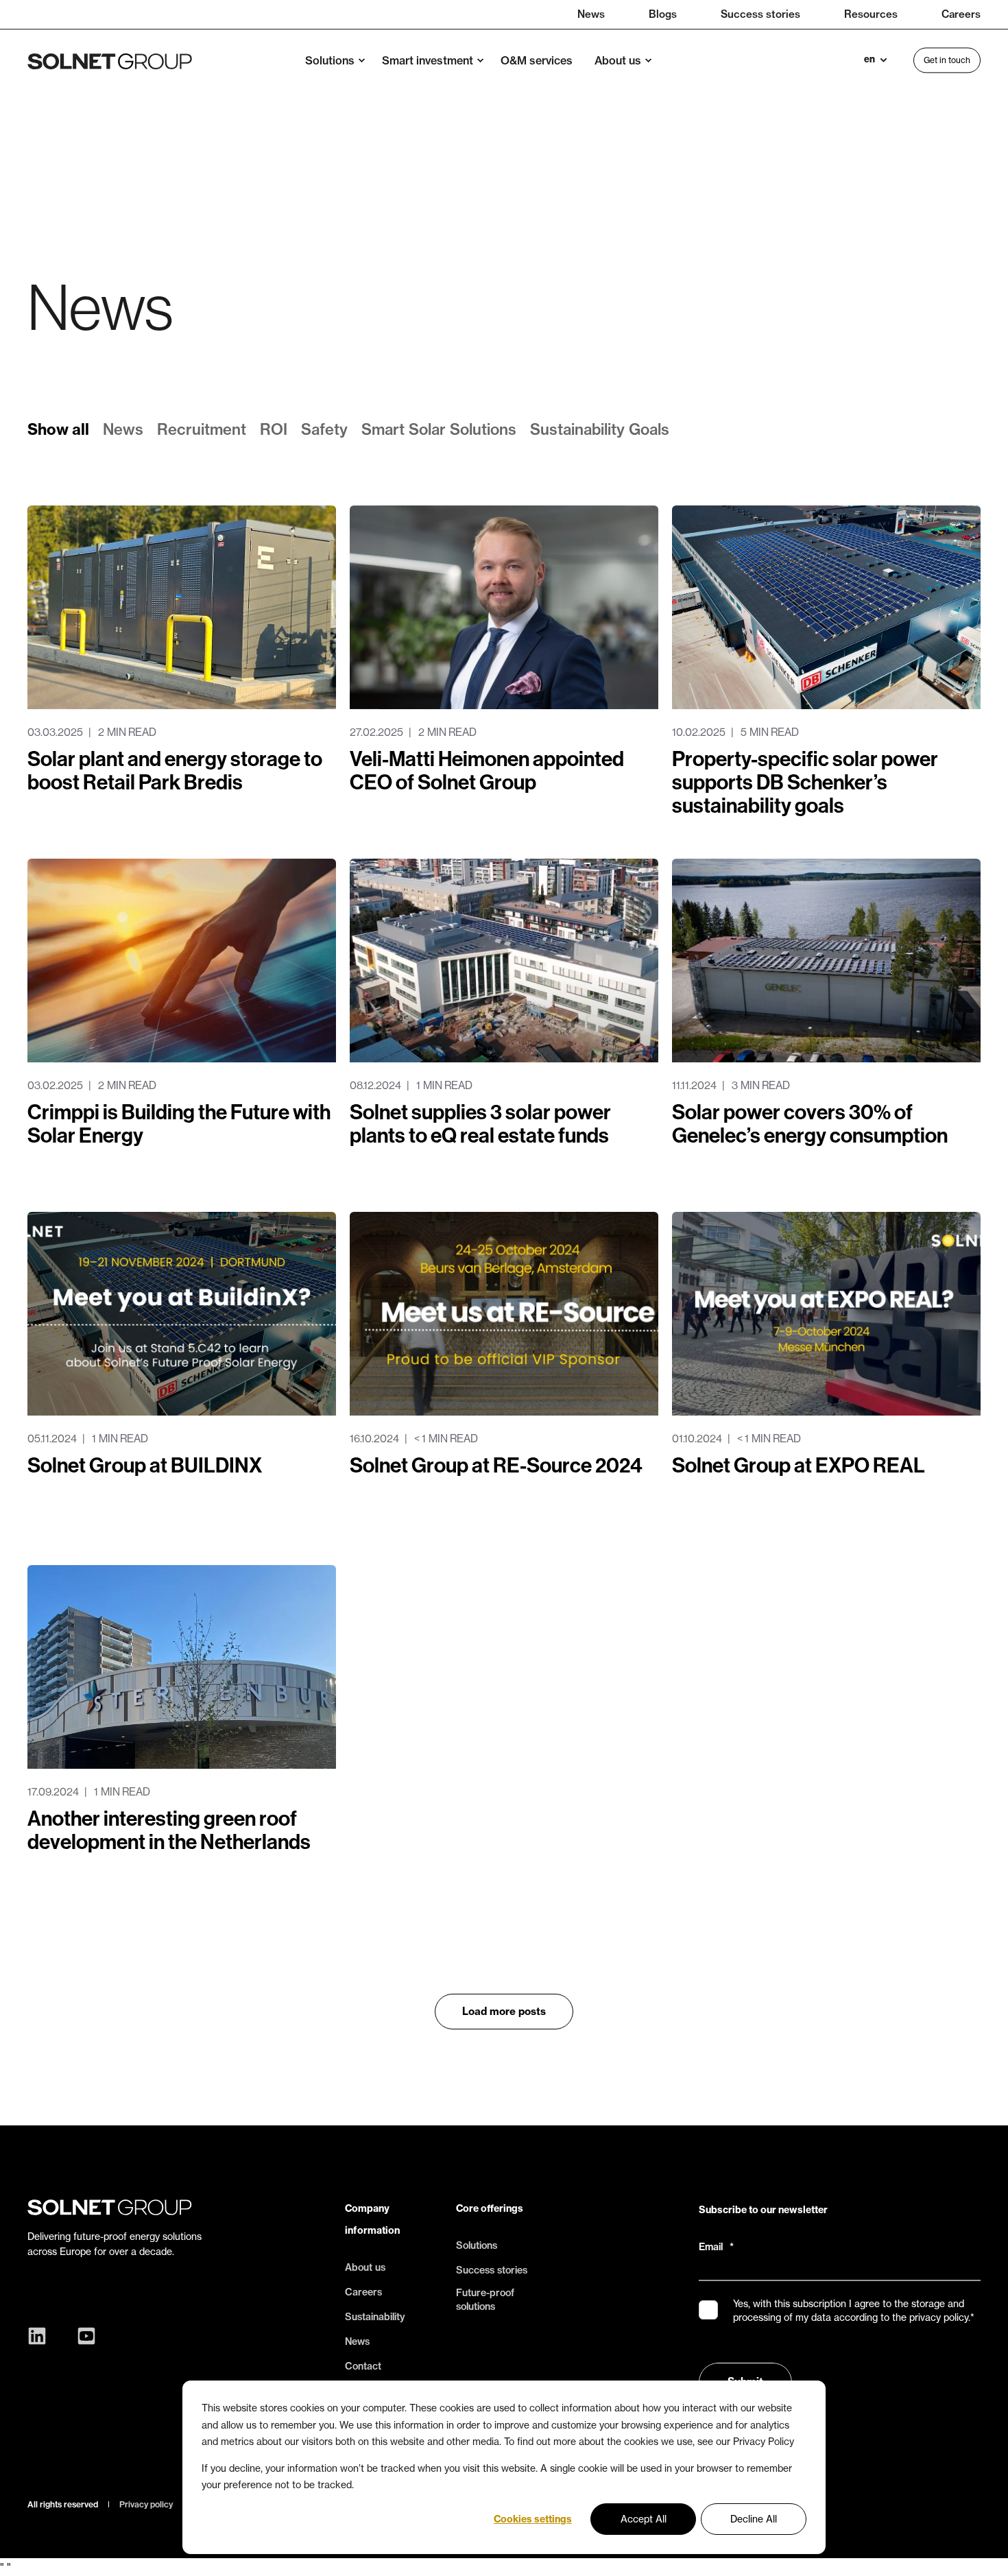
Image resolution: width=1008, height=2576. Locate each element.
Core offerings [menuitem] (490, 2208)
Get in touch (947, 60)
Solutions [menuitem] (330, 60)
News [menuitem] (591, 14)
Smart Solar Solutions (439, 429)
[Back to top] (981, 2549)
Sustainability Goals (600, 429)
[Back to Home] (110, 60)
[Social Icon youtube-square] (83, 2336)
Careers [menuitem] (961, 14)
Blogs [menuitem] (663, 14)
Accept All (644, 2519)
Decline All (754, 2519)
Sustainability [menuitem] (375, 2317)
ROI (274, 429)
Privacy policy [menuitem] (146, 2505)
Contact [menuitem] (363, 2366)
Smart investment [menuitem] (428, 60)
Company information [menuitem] (372, 2219)
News (123, 429)
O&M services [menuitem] (537, 60)
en (869, 60)
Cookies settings (533, 2519)
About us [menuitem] (618, 60)
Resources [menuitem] (871, 14)
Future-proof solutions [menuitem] (485, 2300)
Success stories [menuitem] (760, 14)
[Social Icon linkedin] (40, 2336)
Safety (324, 429)
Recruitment (202, 429)
